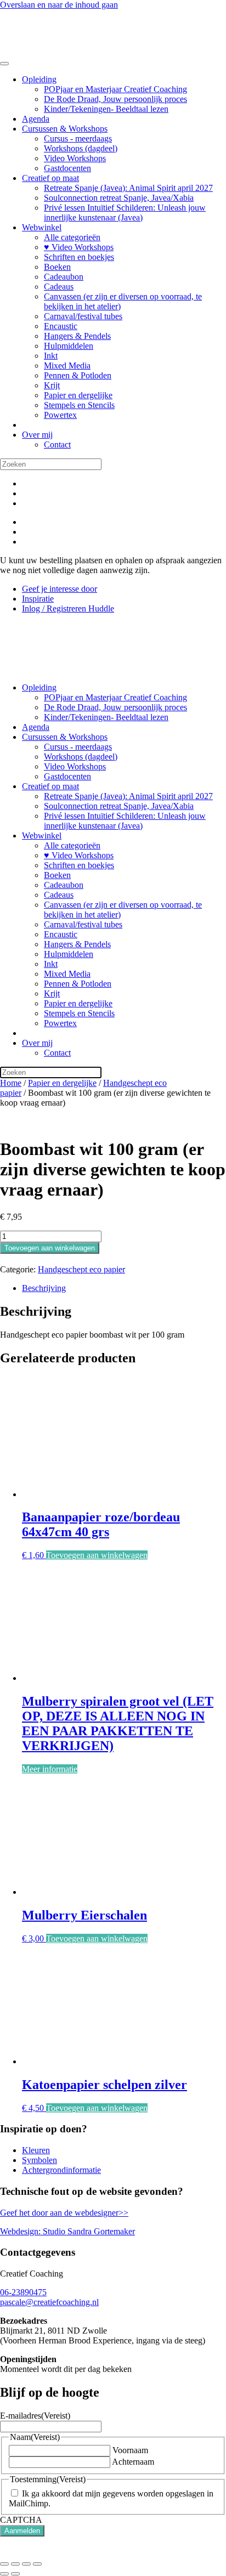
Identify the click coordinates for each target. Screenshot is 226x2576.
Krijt (52, 385)
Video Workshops (75, 158)
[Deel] (26, 2564)
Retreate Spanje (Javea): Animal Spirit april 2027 (128, 188)
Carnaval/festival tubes (83, 316)
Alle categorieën (72, 237)
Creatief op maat (50, 178)
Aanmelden (22, 2531)
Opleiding (39, 79)
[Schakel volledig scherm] (15, 2564)
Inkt (51, 356)
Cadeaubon (64, 277)
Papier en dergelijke (78, 395)
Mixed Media (67, 366)
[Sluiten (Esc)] (37, 2564)
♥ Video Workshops (79, 247)
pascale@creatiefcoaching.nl (49, 2302)
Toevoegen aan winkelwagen (50, 1248)
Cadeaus (59, 287)
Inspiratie (38, 599)
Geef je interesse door (60, 589)
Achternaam (133, 2462)
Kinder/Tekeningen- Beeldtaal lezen (106, 109)
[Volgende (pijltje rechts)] (15, 2574)
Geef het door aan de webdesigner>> (64, 2213)
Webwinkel (42, 227)
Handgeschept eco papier (81, 1269)
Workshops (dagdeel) (81, 148)
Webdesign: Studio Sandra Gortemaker (67, 2231)
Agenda (36, 119)
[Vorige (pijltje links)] (4, 2574)
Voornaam (130, 2450)
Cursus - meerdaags (78, 138)
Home (11, 1083)
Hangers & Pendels (77, 336)
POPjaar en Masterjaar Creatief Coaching (115, 89)
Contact (57, 445)
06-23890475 (23, 2292)
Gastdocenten (67, 168)
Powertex (60, 415)
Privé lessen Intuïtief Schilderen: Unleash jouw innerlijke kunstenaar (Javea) (125, 213)
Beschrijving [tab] (44, 1288)
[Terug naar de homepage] (61, 51)
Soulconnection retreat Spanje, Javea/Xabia (119, 198)
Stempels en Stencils (79, 405)
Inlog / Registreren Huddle (68, 608)
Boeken (57, 267)
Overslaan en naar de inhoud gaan (59, 5)
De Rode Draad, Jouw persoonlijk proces (115, 99)
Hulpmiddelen (69, 346)
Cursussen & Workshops (65, 129)
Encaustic (61, 326)
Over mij (37, 435)
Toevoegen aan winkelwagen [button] (97, 1555)
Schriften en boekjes (79, 257)
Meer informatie (50, 1769)
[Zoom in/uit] (4, 2564)
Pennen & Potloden (78, 375)
